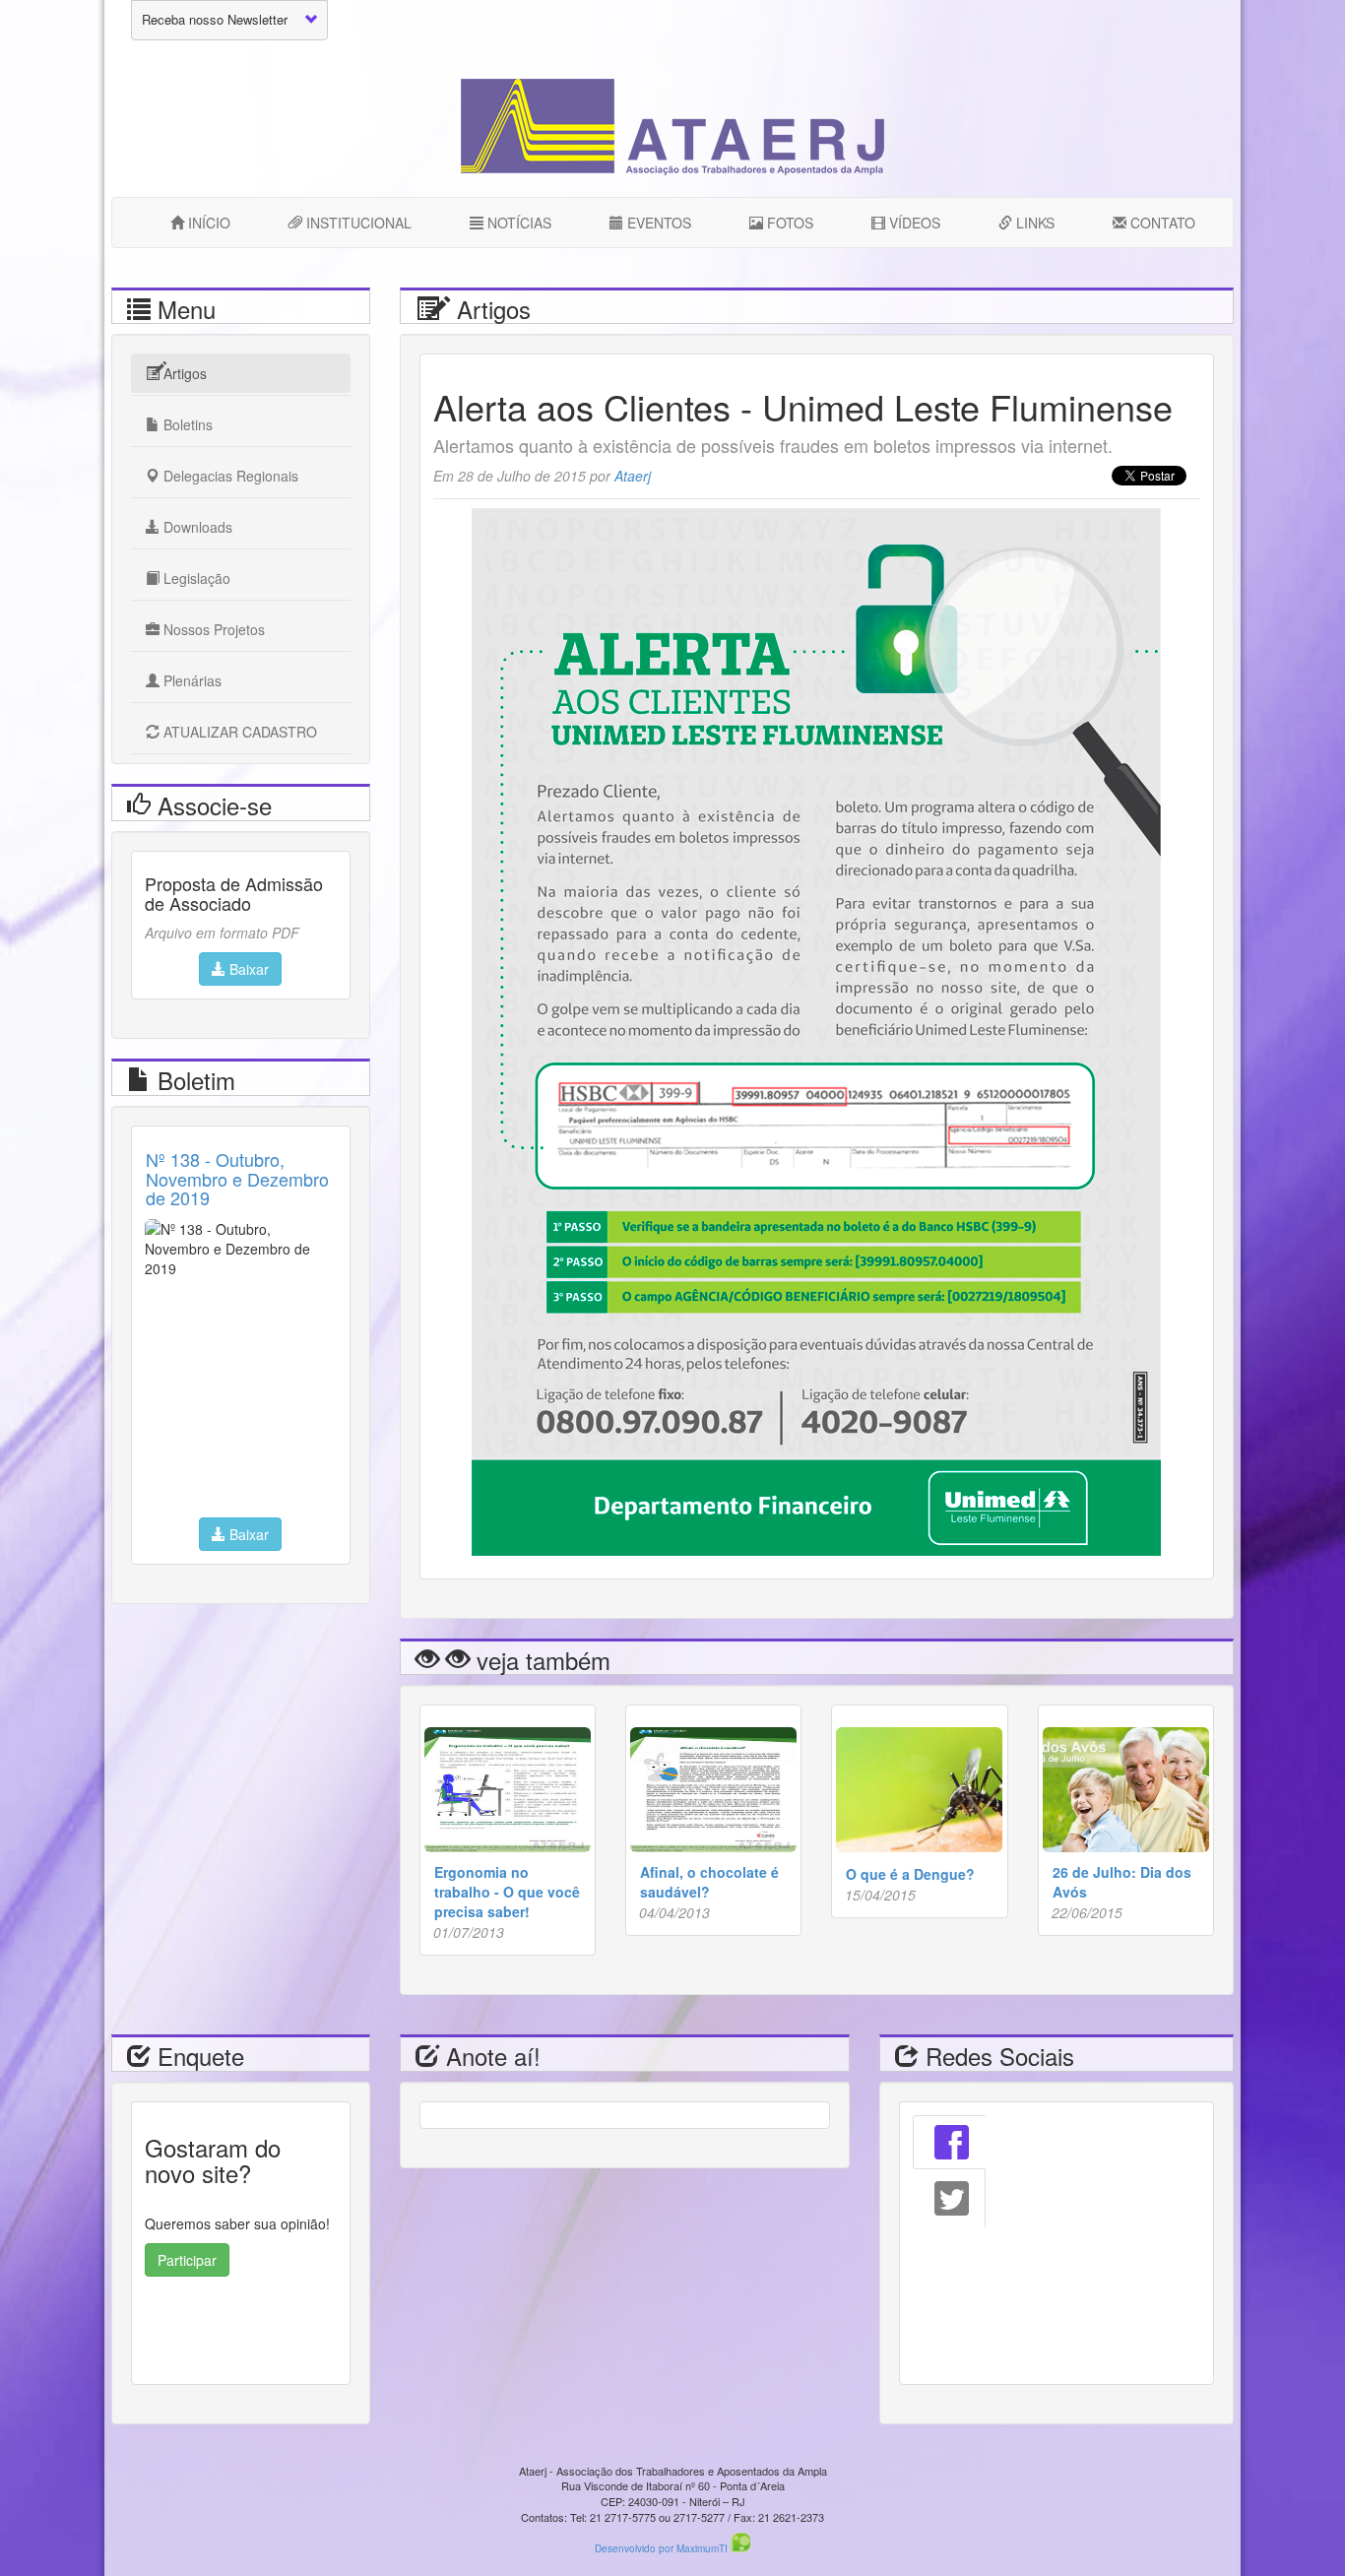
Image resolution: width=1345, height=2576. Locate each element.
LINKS (1033, 223)
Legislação (195, 578)
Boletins (186, 424)
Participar (187, 2260)
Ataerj (633, 476)
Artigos (183, 373)
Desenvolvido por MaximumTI (663, 2548)
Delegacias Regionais (229, 476)
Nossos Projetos (212, 629)
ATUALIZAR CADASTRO (238, 732)
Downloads (196, 527)
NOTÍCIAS (517, 223)
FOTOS (788, 223)
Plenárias (191, 680)
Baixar (247, 969)
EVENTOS (657, 223)
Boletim (193, 1080)
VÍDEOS (913, 223)
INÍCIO (207, 223)
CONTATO (1161, 223)
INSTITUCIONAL (357, 223)
